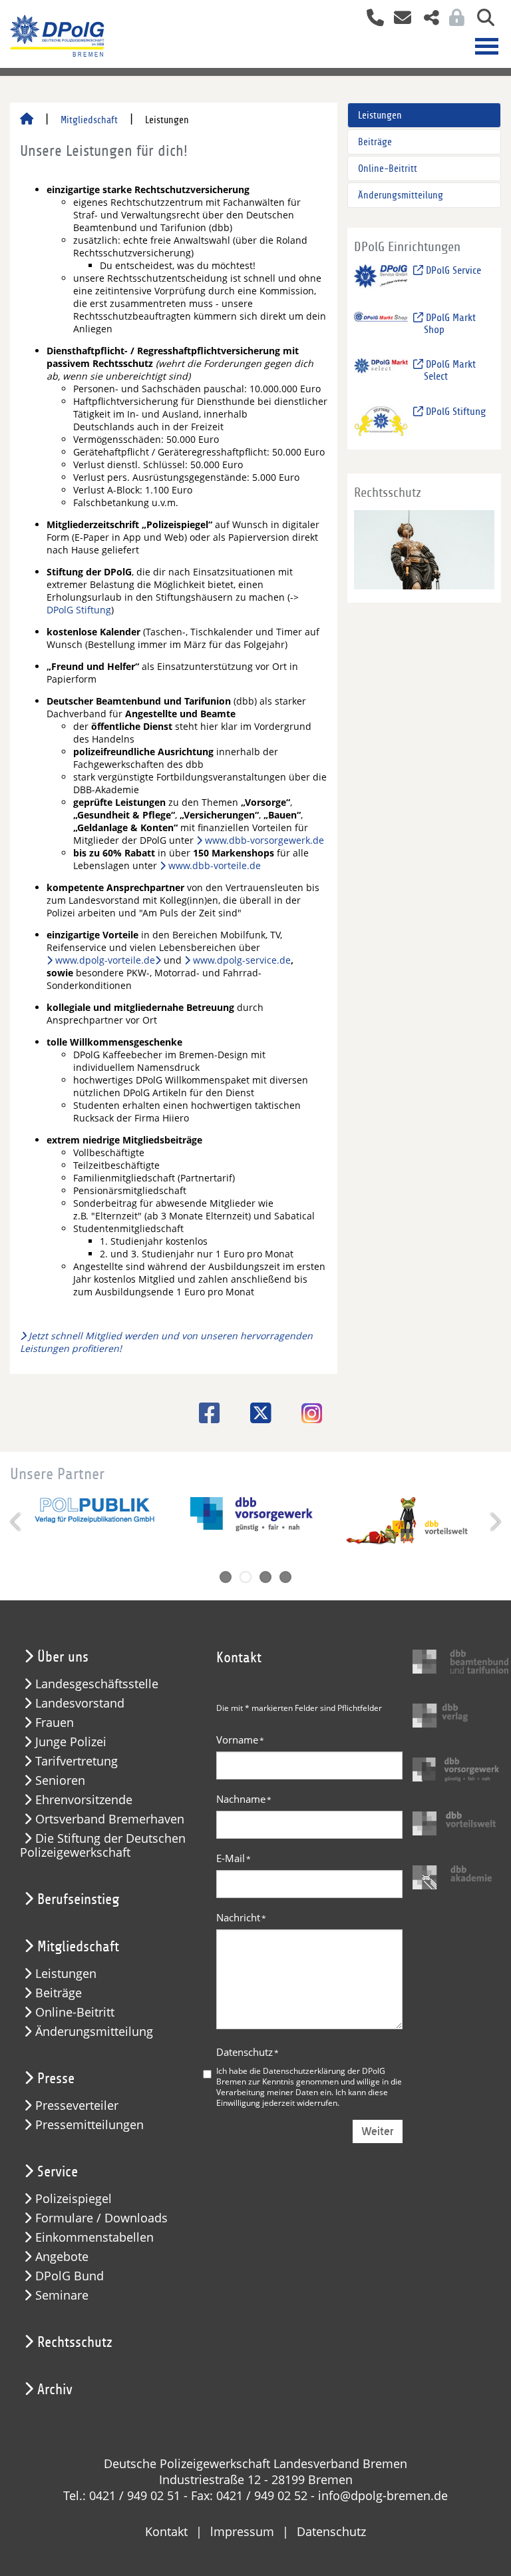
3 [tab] (265, 1577)
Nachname (244, 1799)
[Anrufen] (370, 19)
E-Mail (234, 1858)
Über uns (63, 1657)
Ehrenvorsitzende (84, 1800)
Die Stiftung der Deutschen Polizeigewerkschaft (103, 1845)
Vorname (240, 1740)
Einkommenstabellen (94, 2237)
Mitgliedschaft (89, 120)
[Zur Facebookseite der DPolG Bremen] (205, 1413)
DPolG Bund (70, 2276)
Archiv (55, 2390)
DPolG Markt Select (449, 370)
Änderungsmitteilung (401, 195)
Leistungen (380, 115)
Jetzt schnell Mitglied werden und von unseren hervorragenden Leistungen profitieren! (166, 1342)
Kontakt (166, 2531)
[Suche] (481, 19)
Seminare (62, 2295)
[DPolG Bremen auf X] (256, 1413)
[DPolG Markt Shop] (381, 326)
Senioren (60, 1780)
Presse (56, 2079)
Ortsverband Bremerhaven (110, 1819)
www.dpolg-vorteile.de (105, 960)
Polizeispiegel (74, 2199)
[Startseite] (27, 120)
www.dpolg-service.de (242, 960)
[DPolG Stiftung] (381, 420)
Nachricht (241, 1917)
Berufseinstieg (78, 1899)
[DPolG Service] (381, 279)
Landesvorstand (80, 1703)
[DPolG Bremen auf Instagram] (307, 1415)
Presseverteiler (77, 2105)
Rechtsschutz (75, 2342)
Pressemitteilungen (89, 2125)
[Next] (494, 1522)
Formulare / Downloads (101, 2218)
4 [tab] (285, 1577)
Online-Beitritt (388, 168)
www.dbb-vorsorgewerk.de (264, 840)
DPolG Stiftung (79, 610)
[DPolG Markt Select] (381, 373)
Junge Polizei (71, 1742)
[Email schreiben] (399, 19)
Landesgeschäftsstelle (97, 1684)
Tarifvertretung (77, 1761)
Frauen (55, 1723)
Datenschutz (248, 2052)
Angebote (62, 2257)
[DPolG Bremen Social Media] (426, 19)
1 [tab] (226, 1577)
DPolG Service (452, 270)
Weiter (378, 2131)
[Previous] (17, 1522)
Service (58, 2172)
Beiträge (375, 142)
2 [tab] (246, 1577)
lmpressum (242, 2531)
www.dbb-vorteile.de (215, 865)
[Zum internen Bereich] (453, 19)
